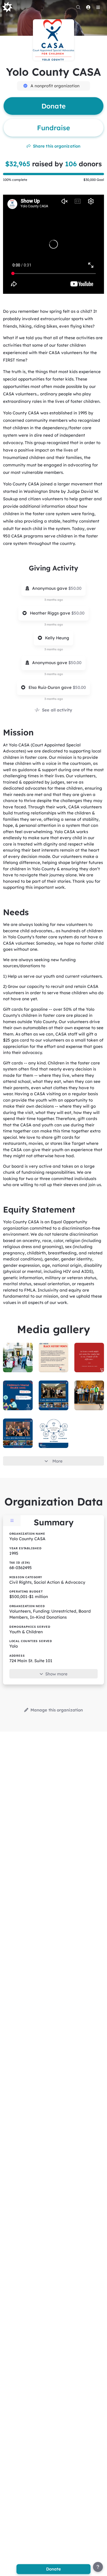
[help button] (98, 2567)
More (57, 1461)
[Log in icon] (88, 7)
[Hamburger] (98, 7)
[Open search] (78, 7)
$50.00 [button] (75, 588)
